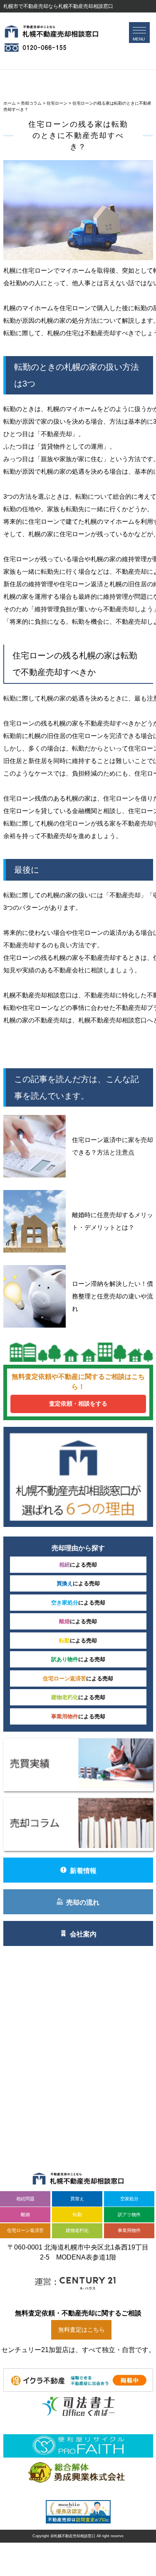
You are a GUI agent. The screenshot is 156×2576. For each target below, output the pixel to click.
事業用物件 (129, 2230)
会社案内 (83, 1934)
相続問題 (25, 2199)
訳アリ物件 (129, 2214)
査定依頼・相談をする (78, 1403)
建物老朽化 (77, 2230)
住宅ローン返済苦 (25, 2230)
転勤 (77, 2214)
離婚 (25, 2214)
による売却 (78, 1565)
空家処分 (129, 2199)
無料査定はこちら (82, 2330)
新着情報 (83, 1871)
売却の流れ (83, 1902)
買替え (77, 2199)
